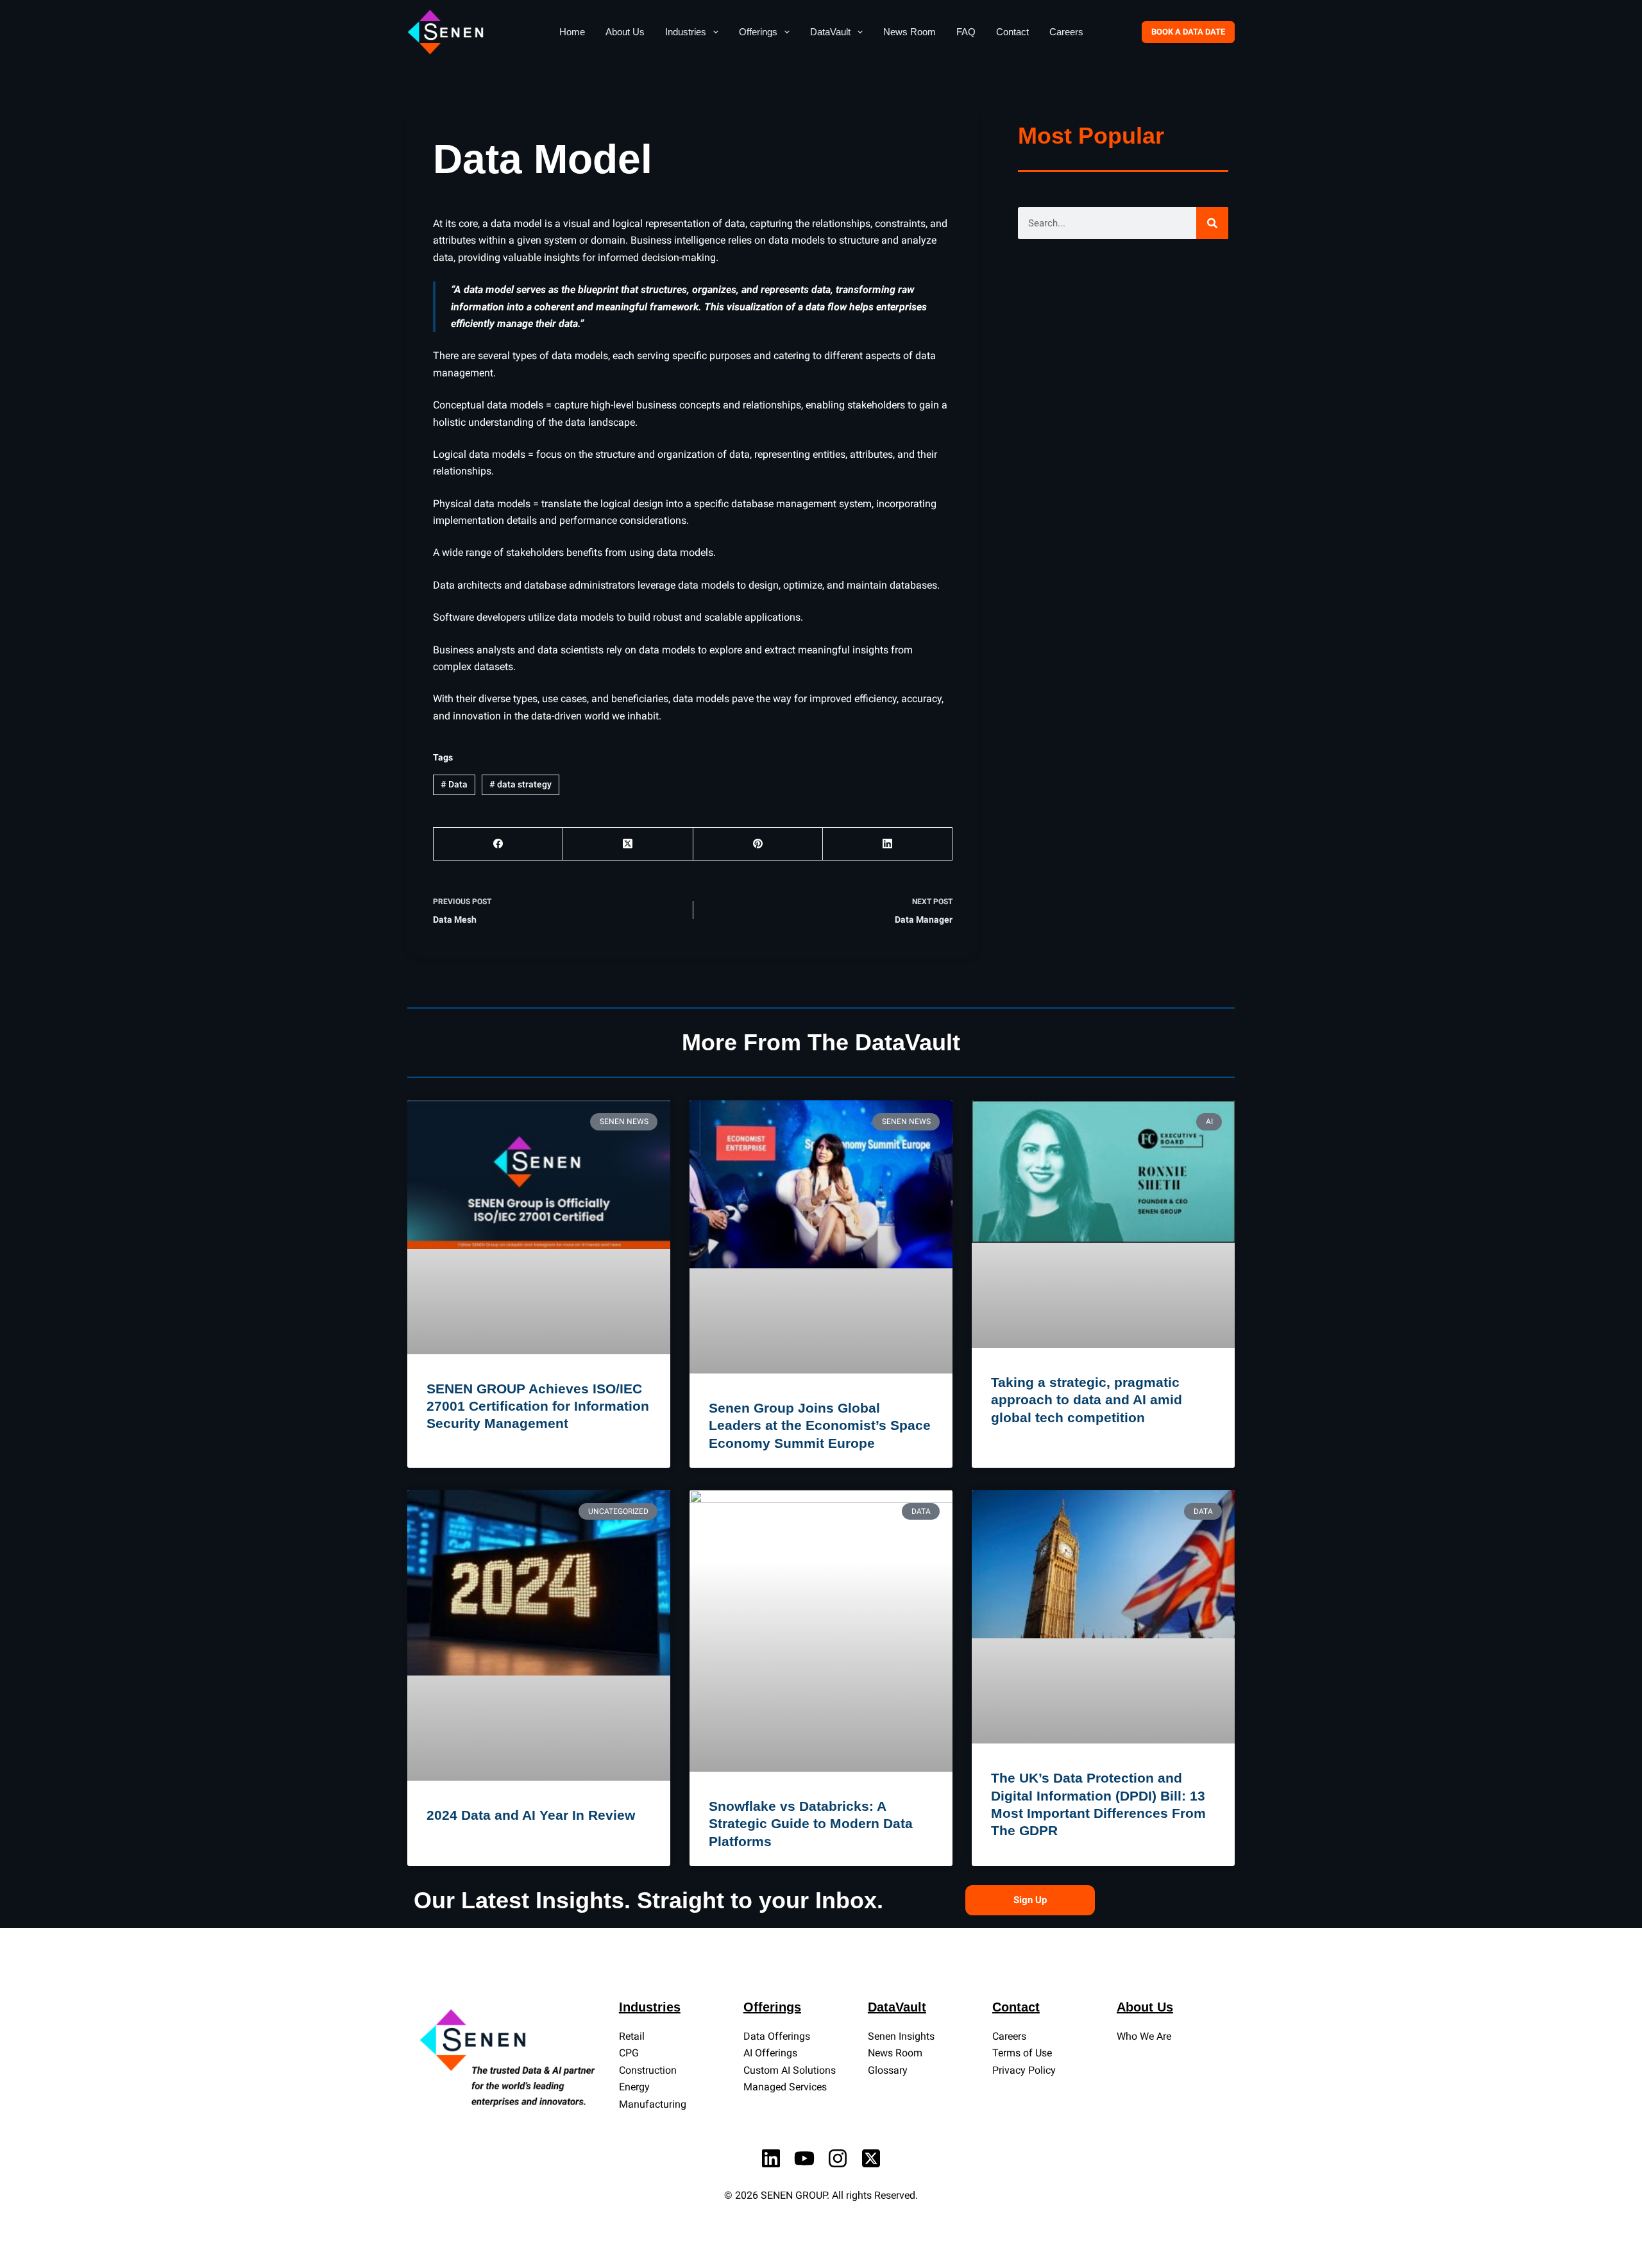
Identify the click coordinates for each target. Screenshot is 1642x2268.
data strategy (521, 784)
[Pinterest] (758, 844)
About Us (625, 32)
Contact (1012, 32)
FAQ (966, 32)
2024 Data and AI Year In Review (531, 1815)
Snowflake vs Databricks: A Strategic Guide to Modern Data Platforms (811, 1824)
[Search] (1212, 223)
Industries (686, 32)
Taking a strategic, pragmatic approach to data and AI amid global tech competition (1087, 1400)
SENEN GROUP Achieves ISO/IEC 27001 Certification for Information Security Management (538, 1406)
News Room (910, 32)
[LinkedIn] (888, 844)
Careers (1066, 32)
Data (454, 784)
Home (572, 32)
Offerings (758, 32)
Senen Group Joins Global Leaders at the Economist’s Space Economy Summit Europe (820, 1425)
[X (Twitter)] (628, 844)
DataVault (830, 32)
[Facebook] (498, 844)
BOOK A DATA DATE (1188, 32)
